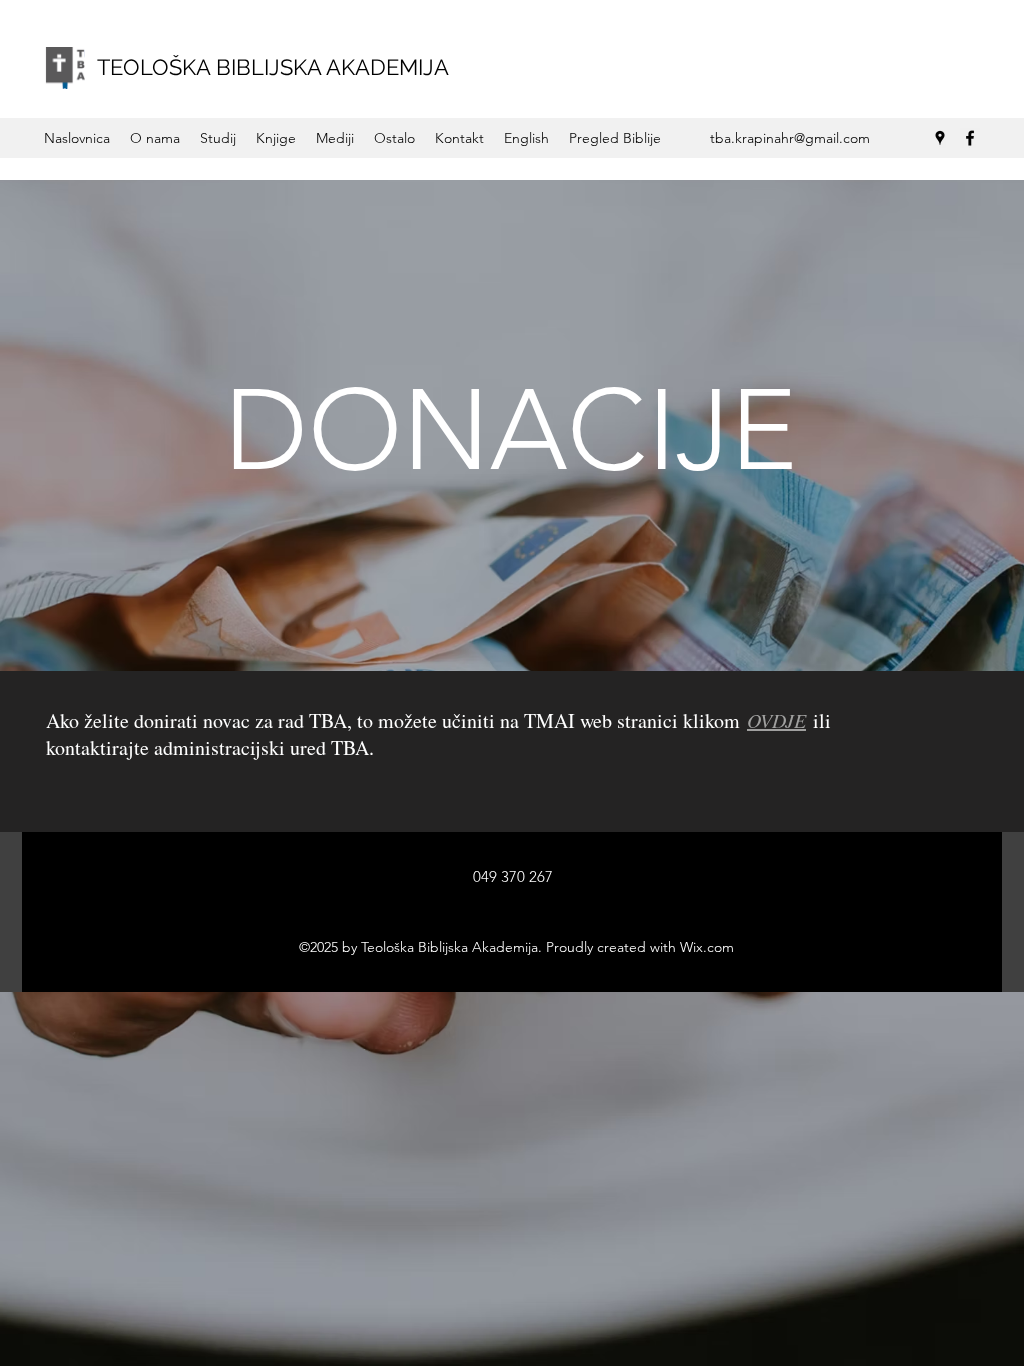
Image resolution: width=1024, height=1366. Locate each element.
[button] (155, 138)
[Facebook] (970, 138)
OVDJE (776, 720)
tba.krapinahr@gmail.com (790, 138)
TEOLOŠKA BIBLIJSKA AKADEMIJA (273, 67)
